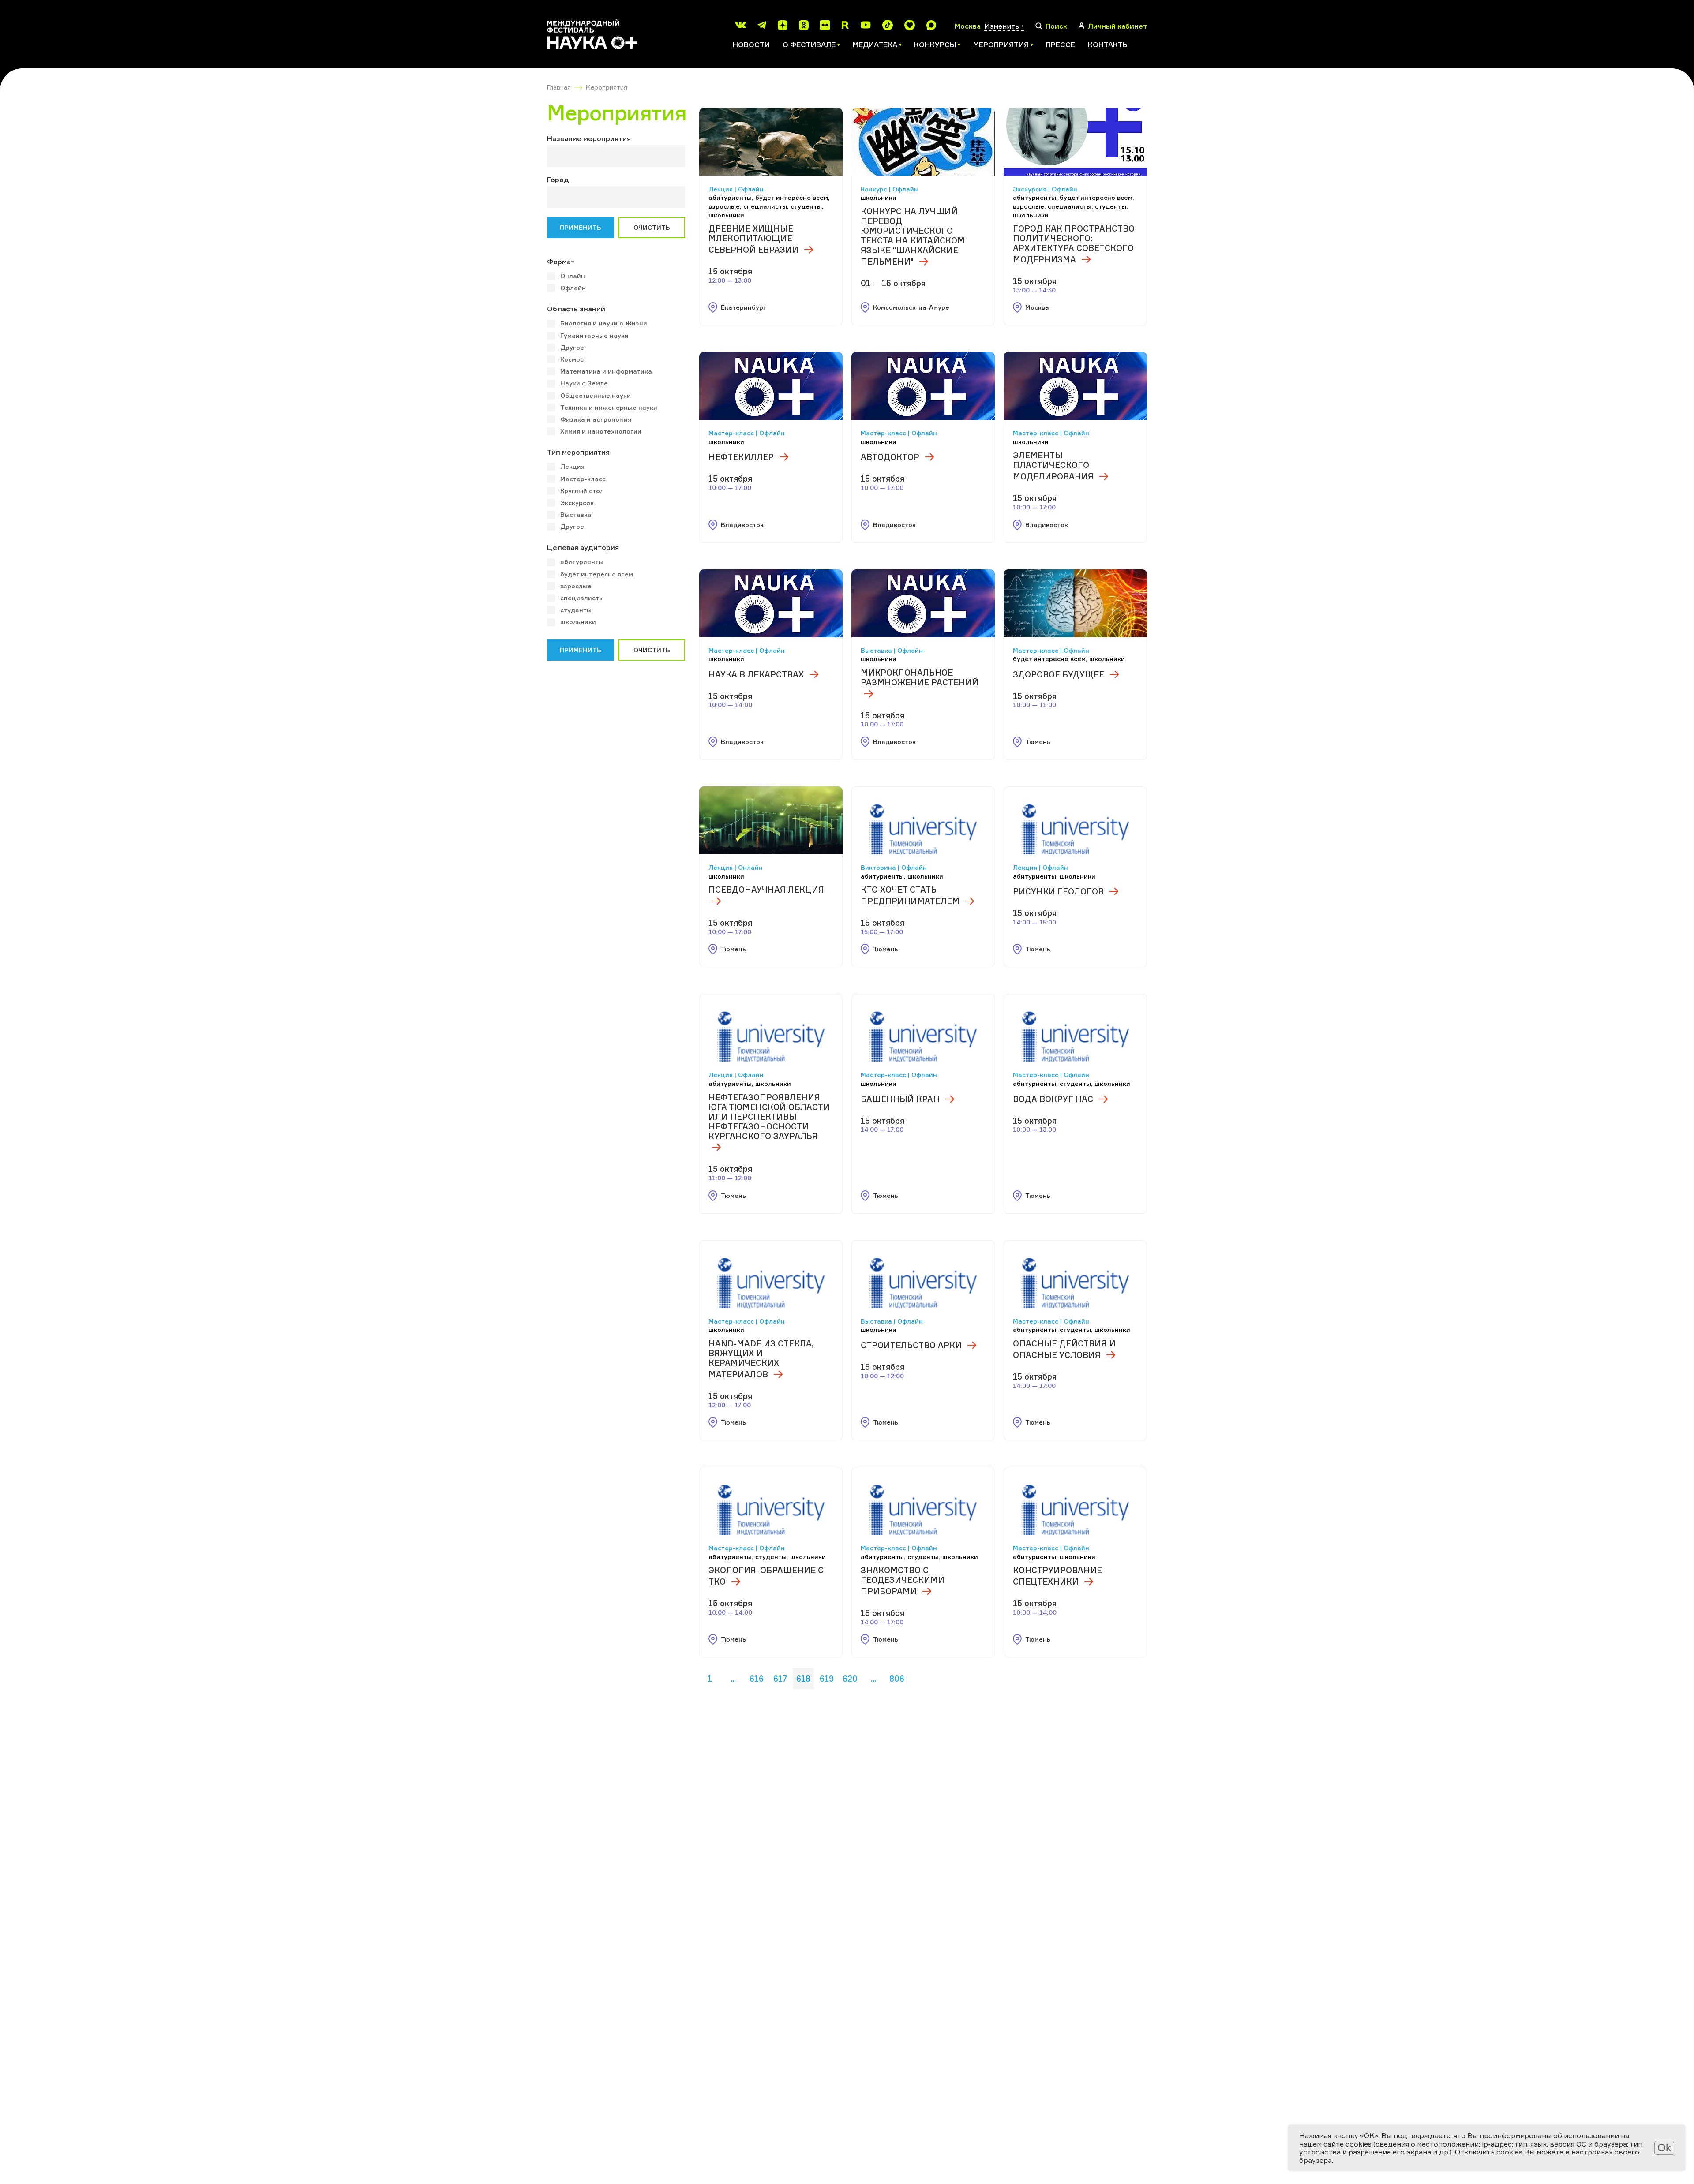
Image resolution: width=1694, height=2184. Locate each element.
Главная (559, 87)
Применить (581, 227)
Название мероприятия (589, 138)
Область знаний (576, 309)
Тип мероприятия (578, 452)
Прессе (1061, 45)
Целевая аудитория (583, 547)
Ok (1664, 2148)
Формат (561, 262)
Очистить (652, 227)
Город (558, 180)
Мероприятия (607, 87)
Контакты (1108, 45)
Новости (751, 45)
